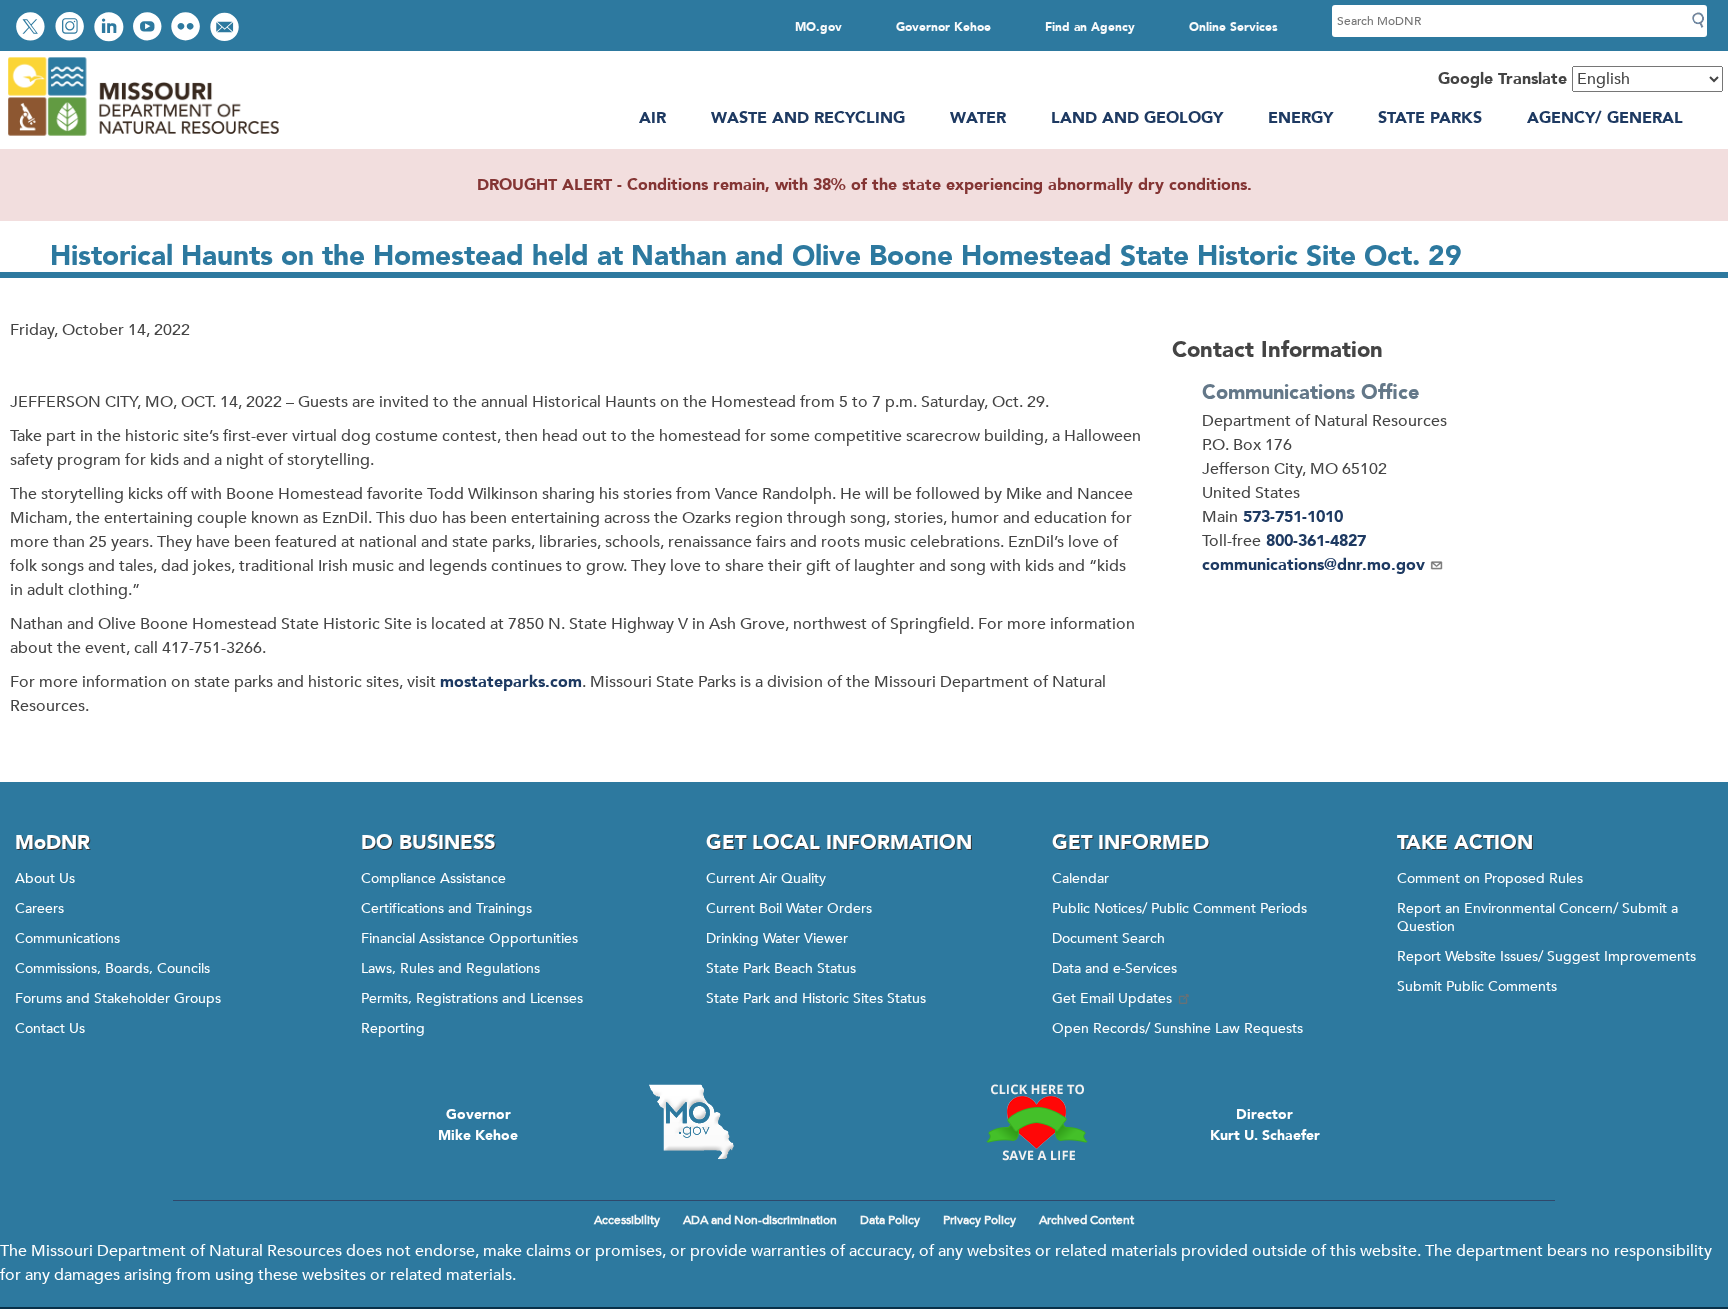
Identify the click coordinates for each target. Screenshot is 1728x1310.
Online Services (1233, 27)
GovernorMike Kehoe (478, 1125)
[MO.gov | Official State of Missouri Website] (691, 1122)
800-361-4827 (1316, 541)
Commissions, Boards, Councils (112, 968)
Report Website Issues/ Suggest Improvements (1546, 956)
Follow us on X (33, 28)
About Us (45, 878)
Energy (1300, 118)
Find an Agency (1090, 27)
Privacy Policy (979, 1220)
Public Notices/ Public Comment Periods (1179, 908)
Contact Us (50, 1028)
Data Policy (890, 1220)
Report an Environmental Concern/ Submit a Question (1537, 917)
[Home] (142, 137)
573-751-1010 (1293, 517)
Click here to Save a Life (1037, 1122)
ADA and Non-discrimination (760, 1220)
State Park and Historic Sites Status (816, 998)
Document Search (1108, 938)
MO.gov (818, 27)
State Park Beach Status (781, 968)
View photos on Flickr (188, 28)
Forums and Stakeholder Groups (118, 998)
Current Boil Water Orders (789, 908)
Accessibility (627, 1220)
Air (652, 118)
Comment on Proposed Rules (1490, 878)
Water (978, 118)
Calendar (1080, 878)
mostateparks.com (511, 682)
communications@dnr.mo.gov (1313, 565)
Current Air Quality (766, 878)
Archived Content (1086, 1220)
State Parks (1430, 118)
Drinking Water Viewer (777, 938)
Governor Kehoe (943, 27)
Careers (39, 908)
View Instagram (72, 28)
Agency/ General (1605, 118)
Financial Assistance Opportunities (469, 938)
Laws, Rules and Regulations (450, 968)
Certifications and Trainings (446, 908)
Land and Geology (1137, 118)
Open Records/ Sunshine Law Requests (1177, 1028)
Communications (67, 938)
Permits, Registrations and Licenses (472, 998)
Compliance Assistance (433, 878)
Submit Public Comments (1477, 986)
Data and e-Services (1114, 968)
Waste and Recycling (808, 118)
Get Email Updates (1112, 998)
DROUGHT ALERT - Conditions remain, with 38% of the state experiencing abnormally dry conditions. (864, 185)
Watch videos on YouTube (149, 28)
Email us (226, 28)
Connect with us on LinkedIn (111, 28)
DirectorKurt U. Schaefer (1265, 1125)
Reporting (393, 1028)
